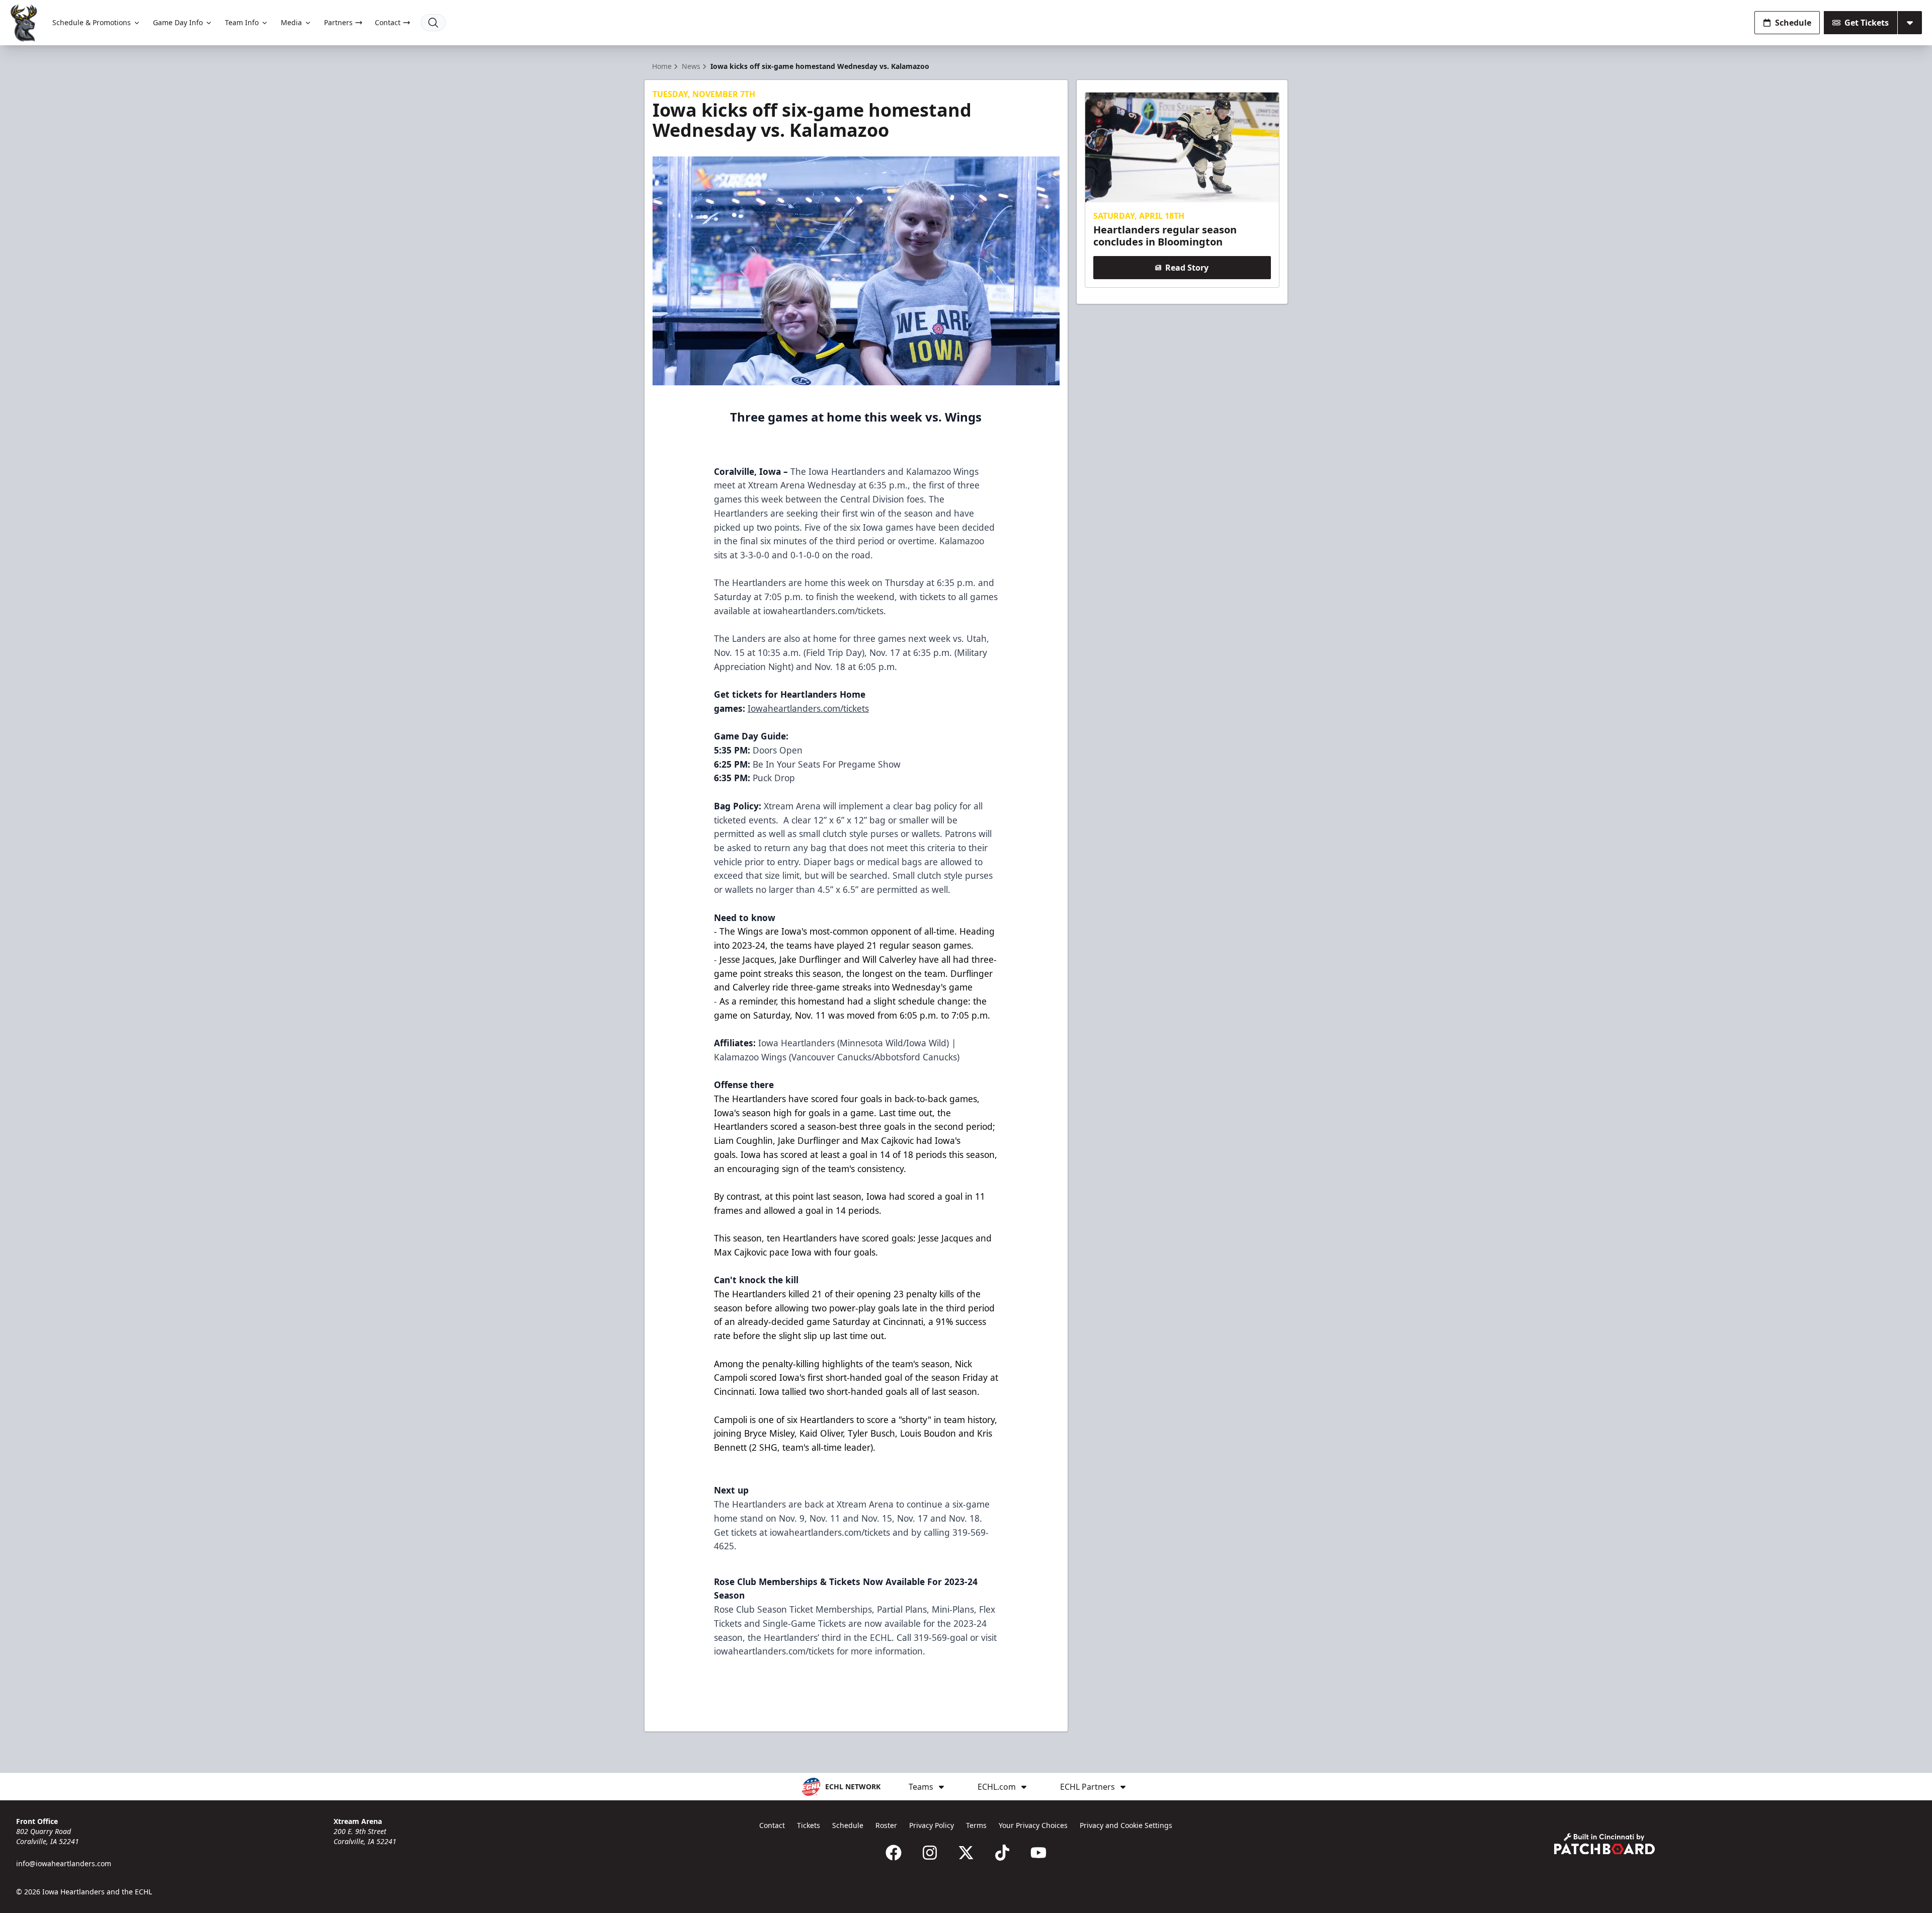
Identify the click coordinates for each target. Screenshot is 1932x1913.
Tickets (809, 1825)
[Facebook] (894, 1853)
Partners (338, 22)
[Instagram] (930, 1853)
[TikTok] (1002, 1853)
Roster (886, 1825)
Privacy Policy (932, 1825)
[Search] (433, 23)
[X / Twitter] (966, 1853)
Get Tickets (1867, 23)
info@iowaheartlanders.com (64, 1863)
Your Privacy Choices (1033, 1825)
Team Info (242, 22)
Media (291, 22)
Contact (388, 22)
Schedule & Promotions (92, 22)
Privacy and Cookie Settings (1126, 1825)
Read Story (1187, 268)
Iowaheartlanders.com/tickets (808, 708)
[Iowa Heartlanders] (24, 23)
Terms (976, 1825)
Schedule (1793, 23)
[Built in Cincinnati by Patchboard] (1604, 1844)
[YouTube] (1038, 1853)
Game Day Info (178, 22)
